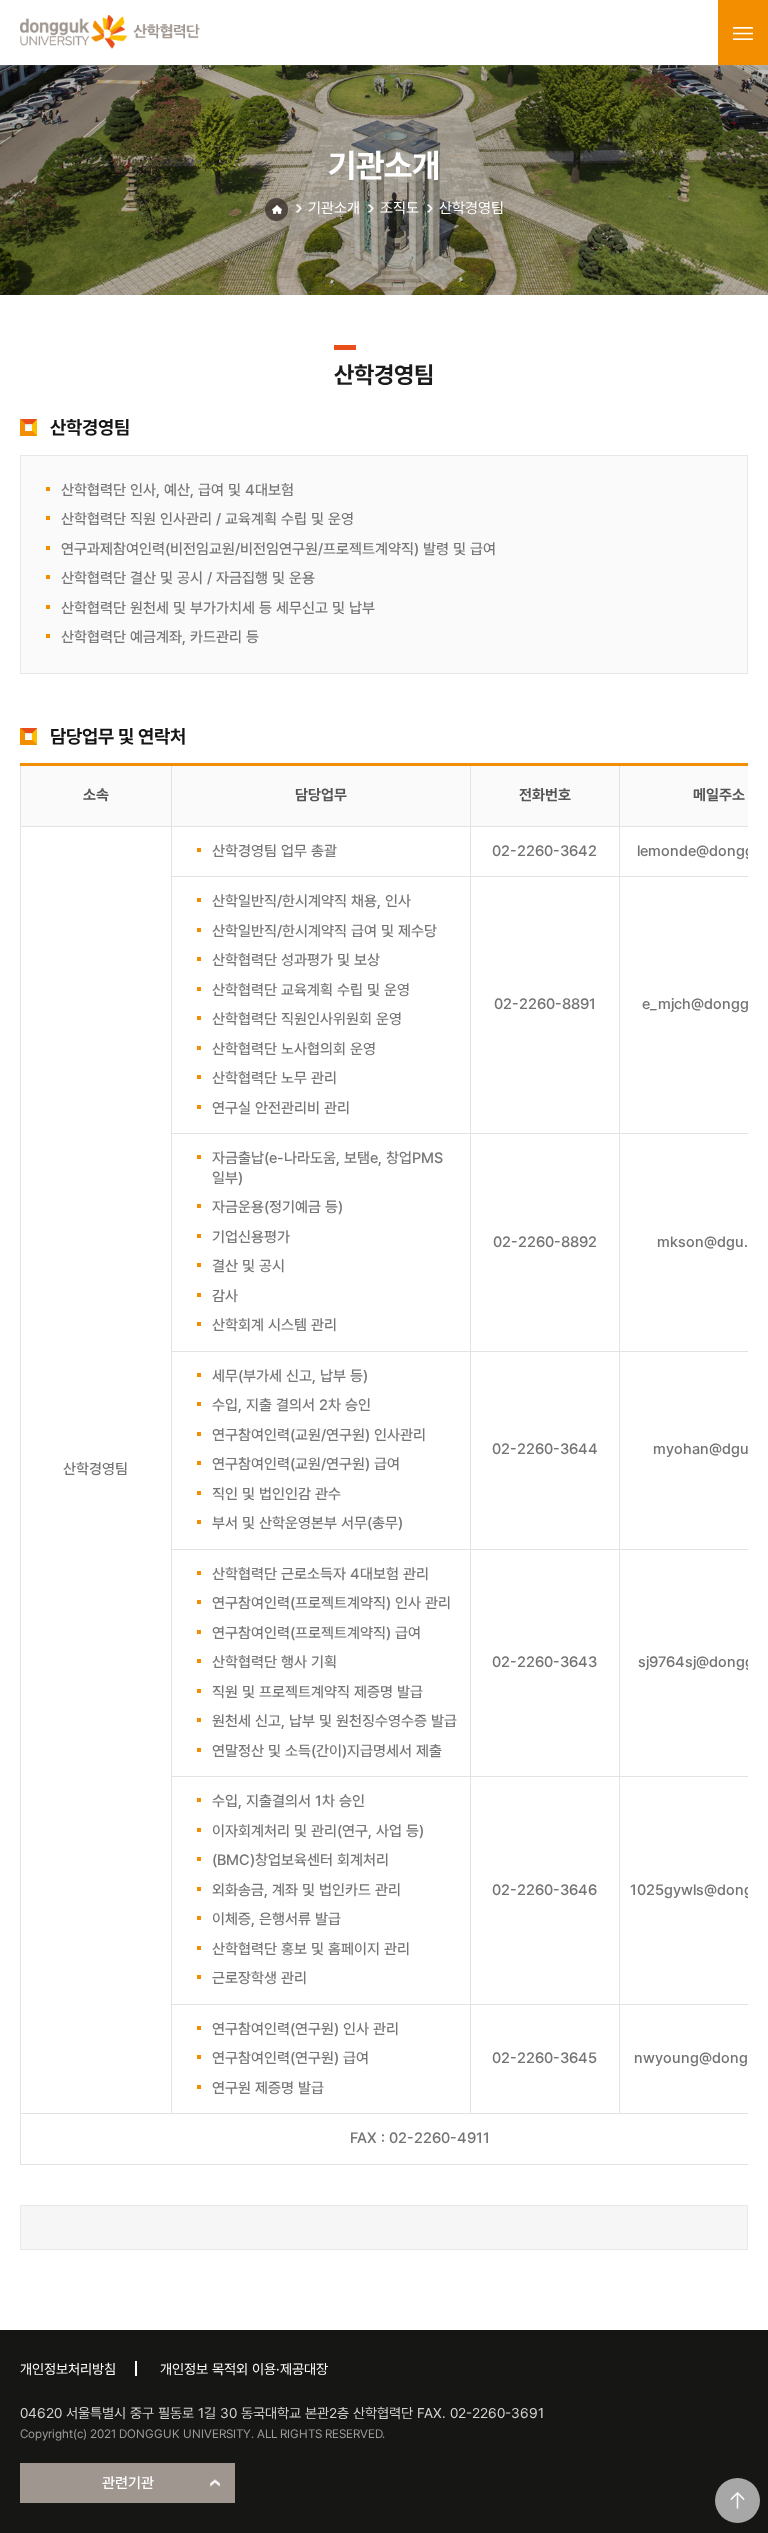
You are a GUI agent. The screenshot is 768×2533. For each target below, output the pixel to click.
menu (743, 33)
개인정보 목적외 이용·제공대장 (244, 2369)
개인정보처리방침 (68, 2369)
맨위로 (737, 2500)
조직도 (399, 208)
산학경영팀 (471, 208)
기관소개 (334, 208)
